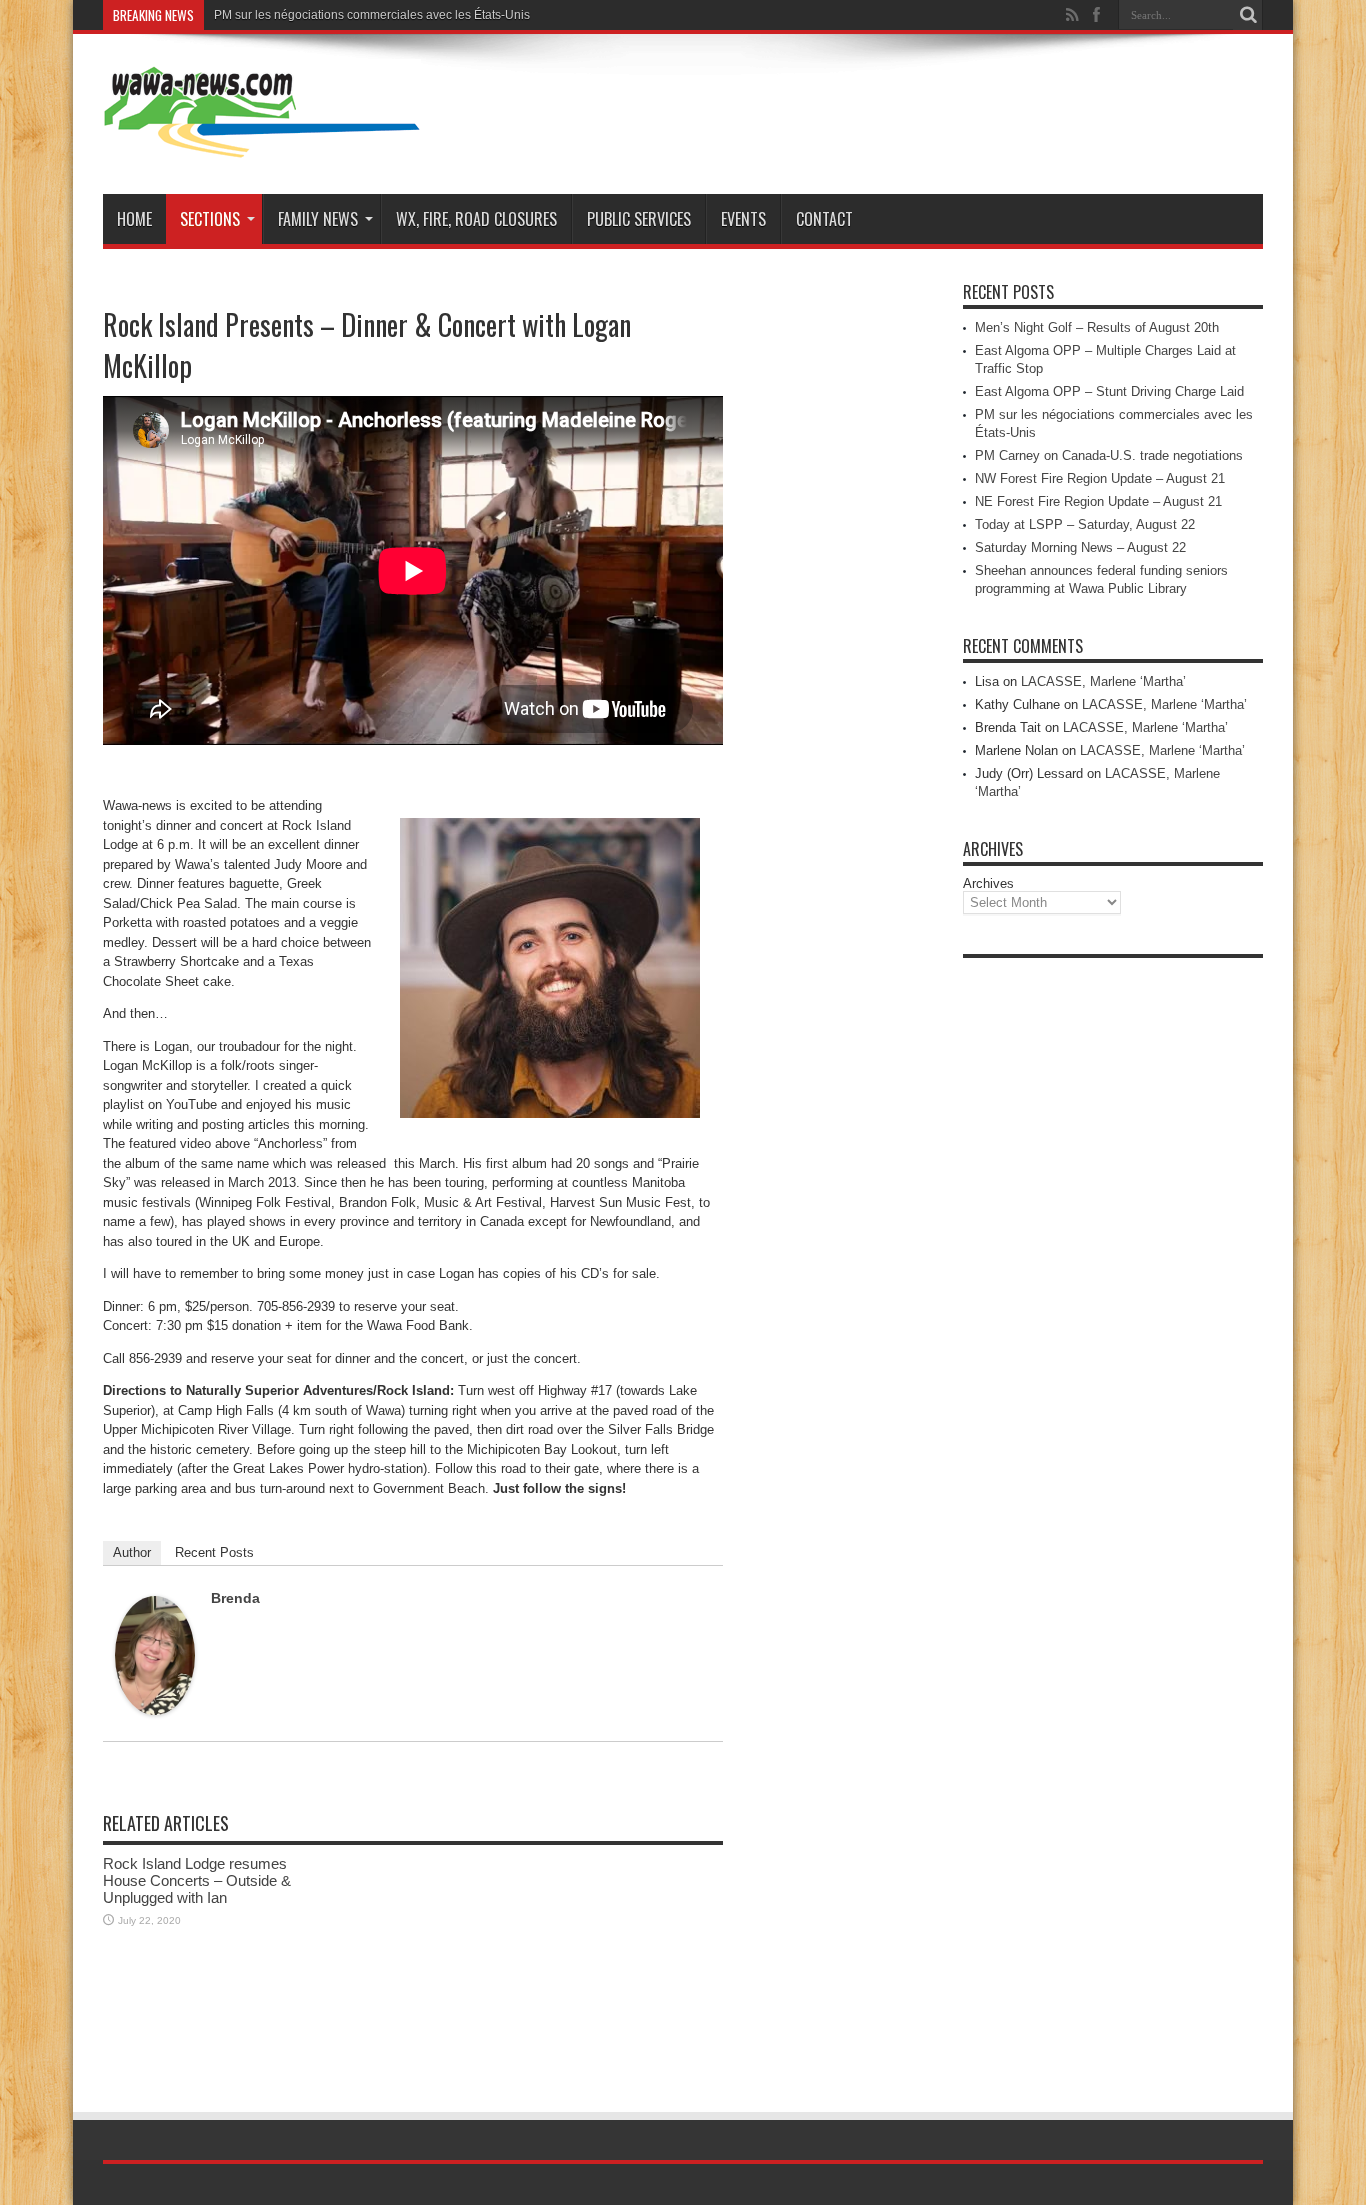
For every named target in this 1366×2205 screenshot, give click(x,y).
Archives (988, 883)
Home (134, 219)
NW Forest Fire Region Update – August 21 (1100, 478)
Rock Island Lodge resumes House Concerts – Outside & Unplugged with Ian (197, 1880)
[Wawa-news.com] (262, 144)
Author (132, 1552)
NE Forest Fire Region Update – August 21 (1098, 501)
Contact (824, 219)
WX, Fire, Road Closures (476, 219)
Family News (318, 219)
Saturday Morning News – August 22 (1080, 547)
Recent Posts (214, 1552)
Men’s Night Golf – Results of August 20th (1097, 327)
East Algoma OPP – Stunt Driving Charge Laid (1109, 391)
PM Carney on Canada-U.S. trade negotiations (1109, 455)
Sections (210, 219)
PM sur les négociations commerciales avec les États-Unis (372, 15)
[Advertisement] (1113, 1268)
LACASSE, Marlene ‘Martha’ (1103, 681)
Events (743, 219)
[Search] (1248, 15)
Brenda (235, 1598)
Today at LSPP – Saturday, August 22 (1085, 524)
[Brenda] (155, 1710)
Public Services (639, 219)
